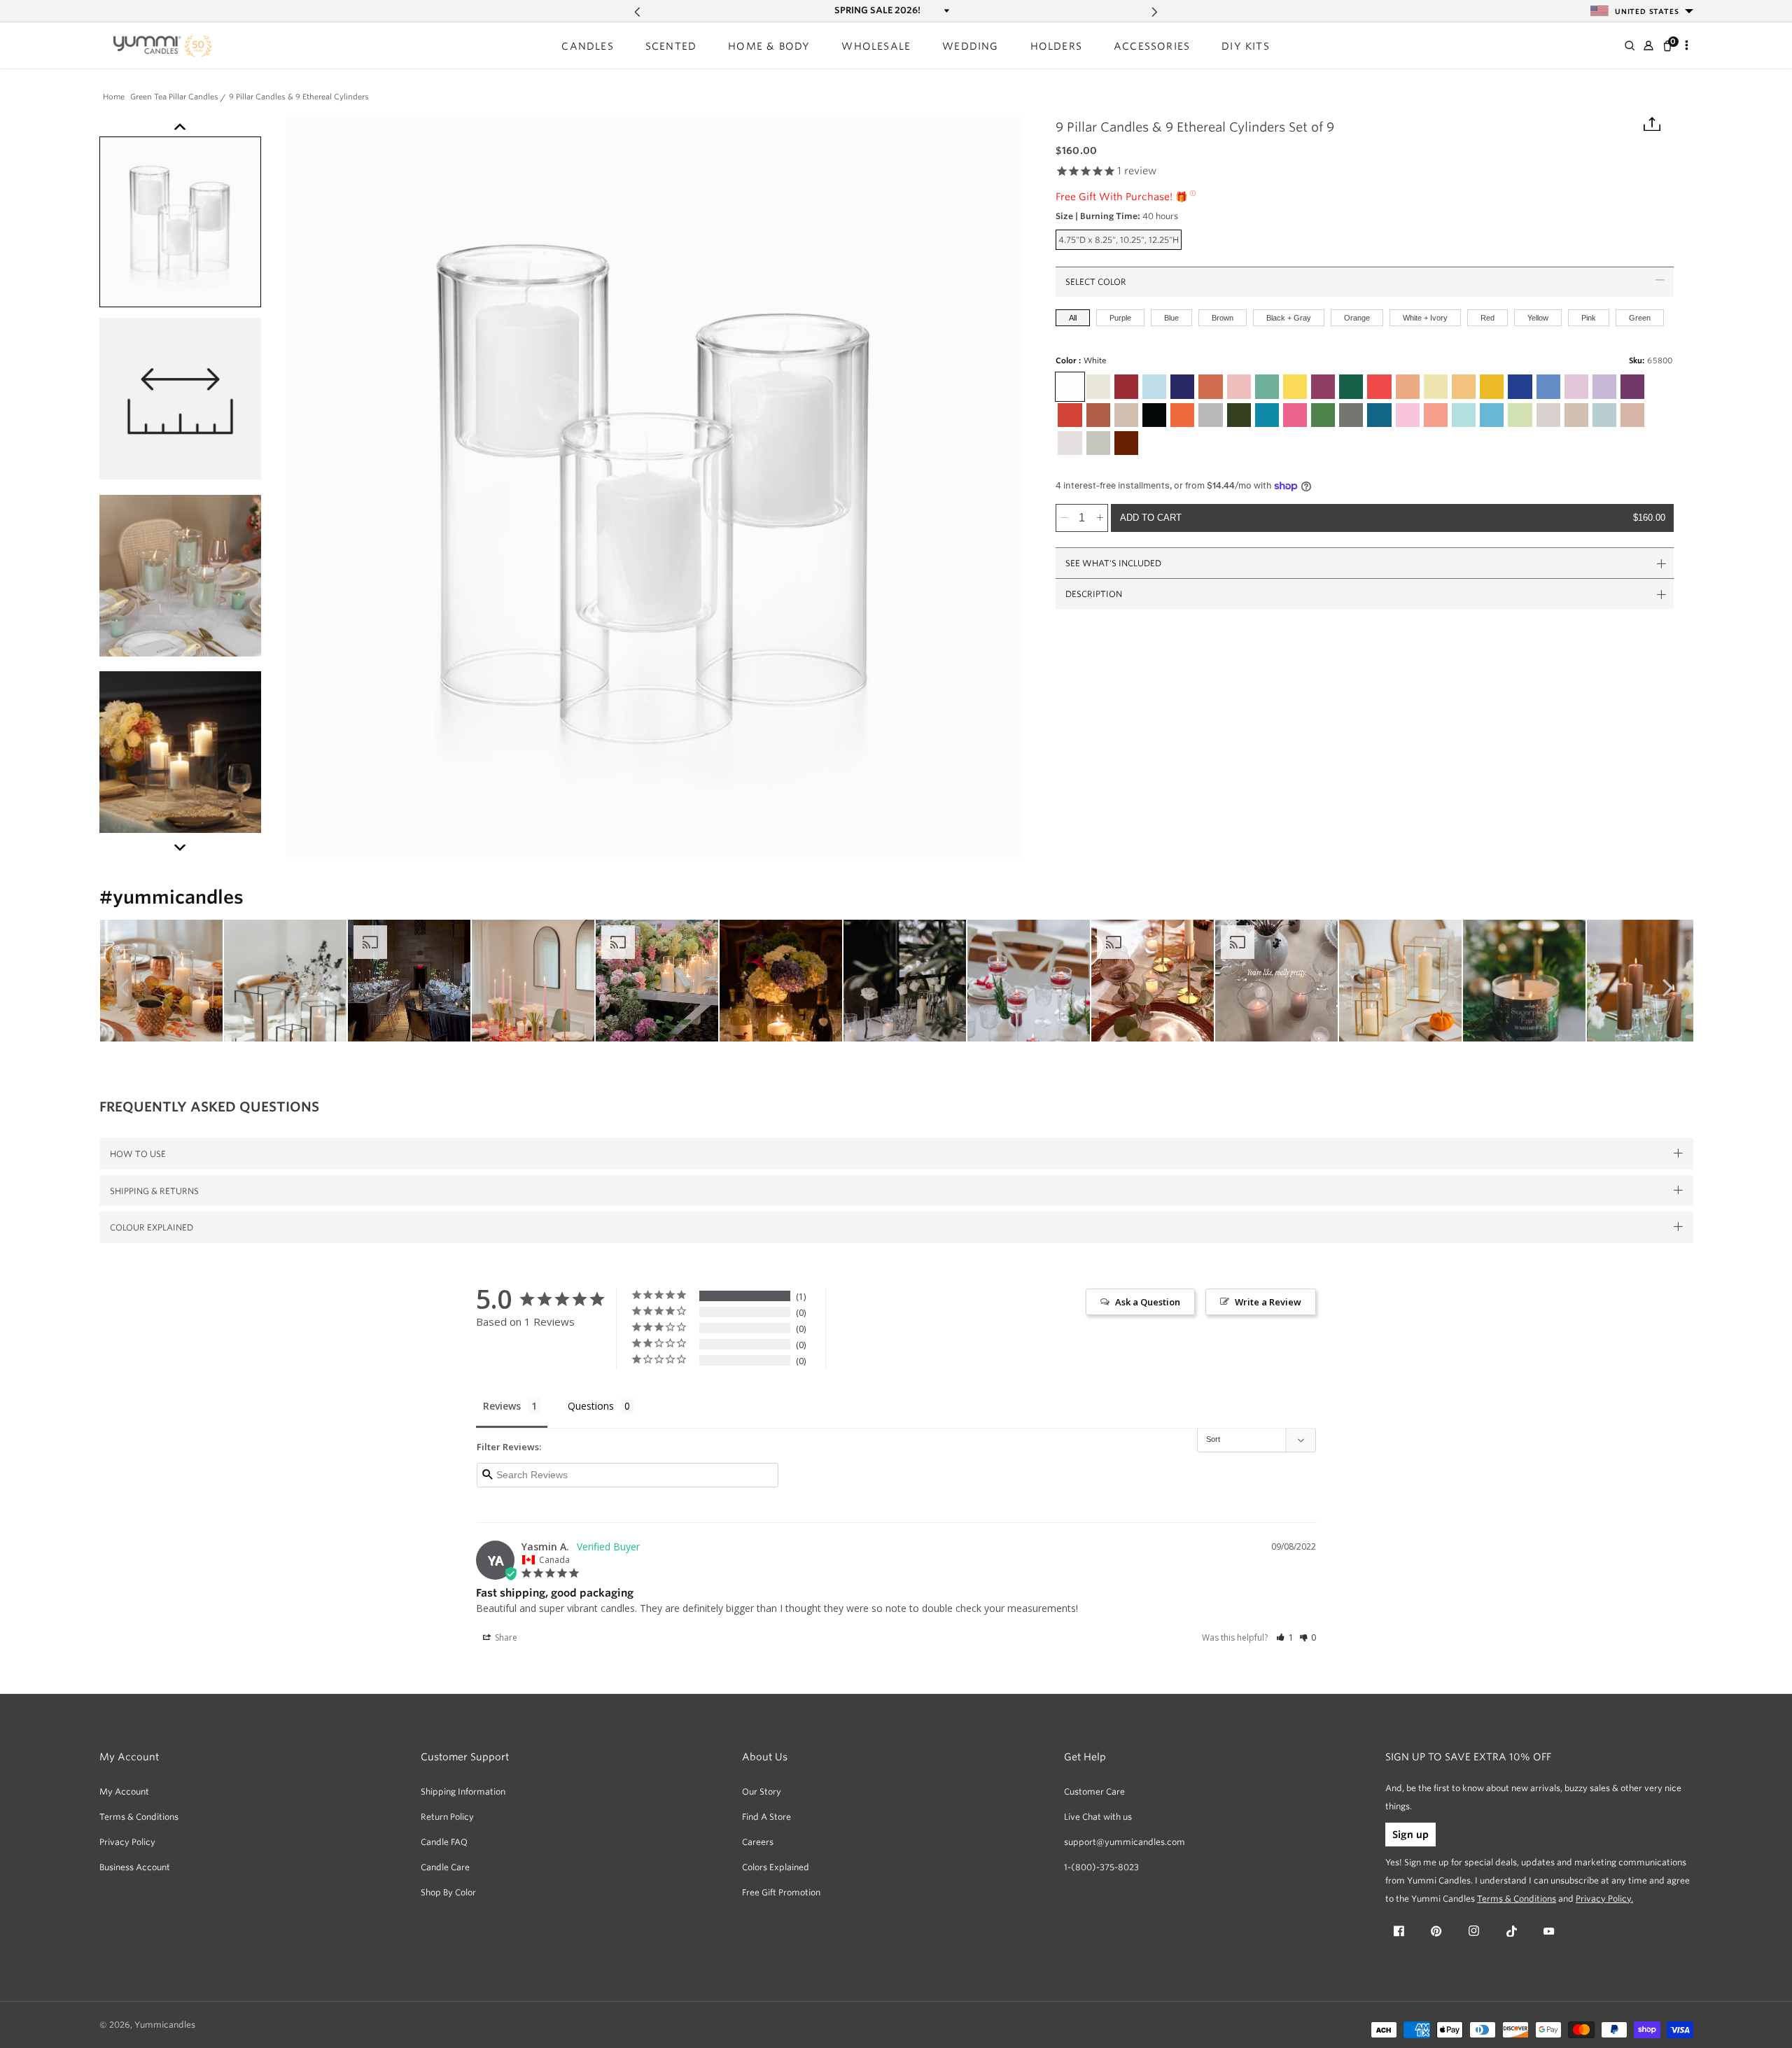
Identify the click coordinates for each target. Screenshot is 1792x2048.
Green (1640, 318)
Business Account (135, 1867)
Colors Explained (776, 1867)
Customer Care (1094, 1791)
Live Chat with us (1098, 1817)
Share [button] (505, 1637)
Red (1487, 318)
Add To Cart (1393, 518)
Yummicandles (165, 2025)
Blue (1171, 318)
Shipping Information (463, 1791)
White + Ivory (1425, 318)
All (1073, 318)
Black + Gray (1289, 318)
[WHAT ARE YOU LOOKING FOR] (1629, 45)
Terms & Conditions (139, 1817)
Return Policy (447, 1817)
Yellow (1538, 318)
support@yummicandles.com (1125, 1842)
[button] (587, 47)
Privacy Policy (127, 1842)
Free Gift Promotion (781, 1892)
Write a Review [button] (1268, 1302)
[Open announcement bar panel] (945, 10)
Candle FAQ (444, 1842)
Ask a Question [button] (1148, 1302)
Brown (1223, 318)
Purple (1120, 318)
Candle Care (445, 1867)
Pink (1589, 318)
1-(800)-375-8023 (1101, 1867)
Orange (1357, 318)
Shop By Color (448, 1892)
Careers (758, 1842)
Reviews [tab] (502, 1406)
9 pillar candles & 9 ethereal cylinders (299, 98)
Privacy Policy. (1604, 1899)
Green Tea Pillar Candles (174, 98)
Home (114, 98)
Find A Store (766, 1817)
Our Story (762, 1791)
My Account (124, 1791)
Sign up (1410, 1835)
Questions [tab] (591, 1406)
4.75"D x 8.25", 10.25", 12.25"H (1120, 242)
